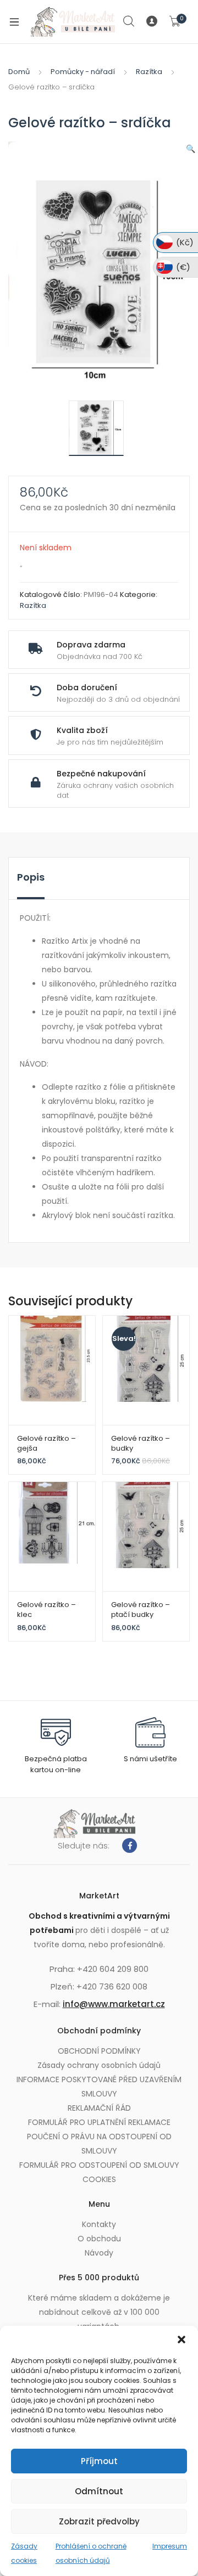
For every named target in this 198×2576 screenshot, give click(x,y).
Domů (19, 72)
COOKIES (99, 2179)
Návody (99, 2253)
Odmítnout (99, 2491)
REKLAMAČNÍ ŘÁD (99, 2108)
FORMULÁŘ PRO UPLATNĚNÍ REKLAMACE (99, 2122)
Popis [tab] (31, 877)
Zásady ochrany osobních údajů (99, 2065)
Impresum (170, 2546)
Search (129, 21)
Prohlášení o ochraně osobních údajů (91, 2553)
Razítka (149, 72)
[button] (182, 2340)
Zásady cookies (24, 2553)
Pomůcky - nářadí (83, 72)
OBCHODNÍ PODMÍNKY (99, 2051)
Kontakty (99, 2224)
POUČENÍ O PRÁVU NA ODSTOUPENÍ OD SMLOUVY (99, 2144)
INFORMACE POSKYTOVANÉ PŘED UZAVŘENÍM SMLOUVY (99, 2087)
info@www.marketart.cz (114, 2004)
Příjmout (99, 2461)
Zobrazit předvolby (99, 2521)
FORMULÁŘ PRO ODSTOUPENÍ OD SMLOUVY (99, 2165)
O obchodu (99, 2239)
